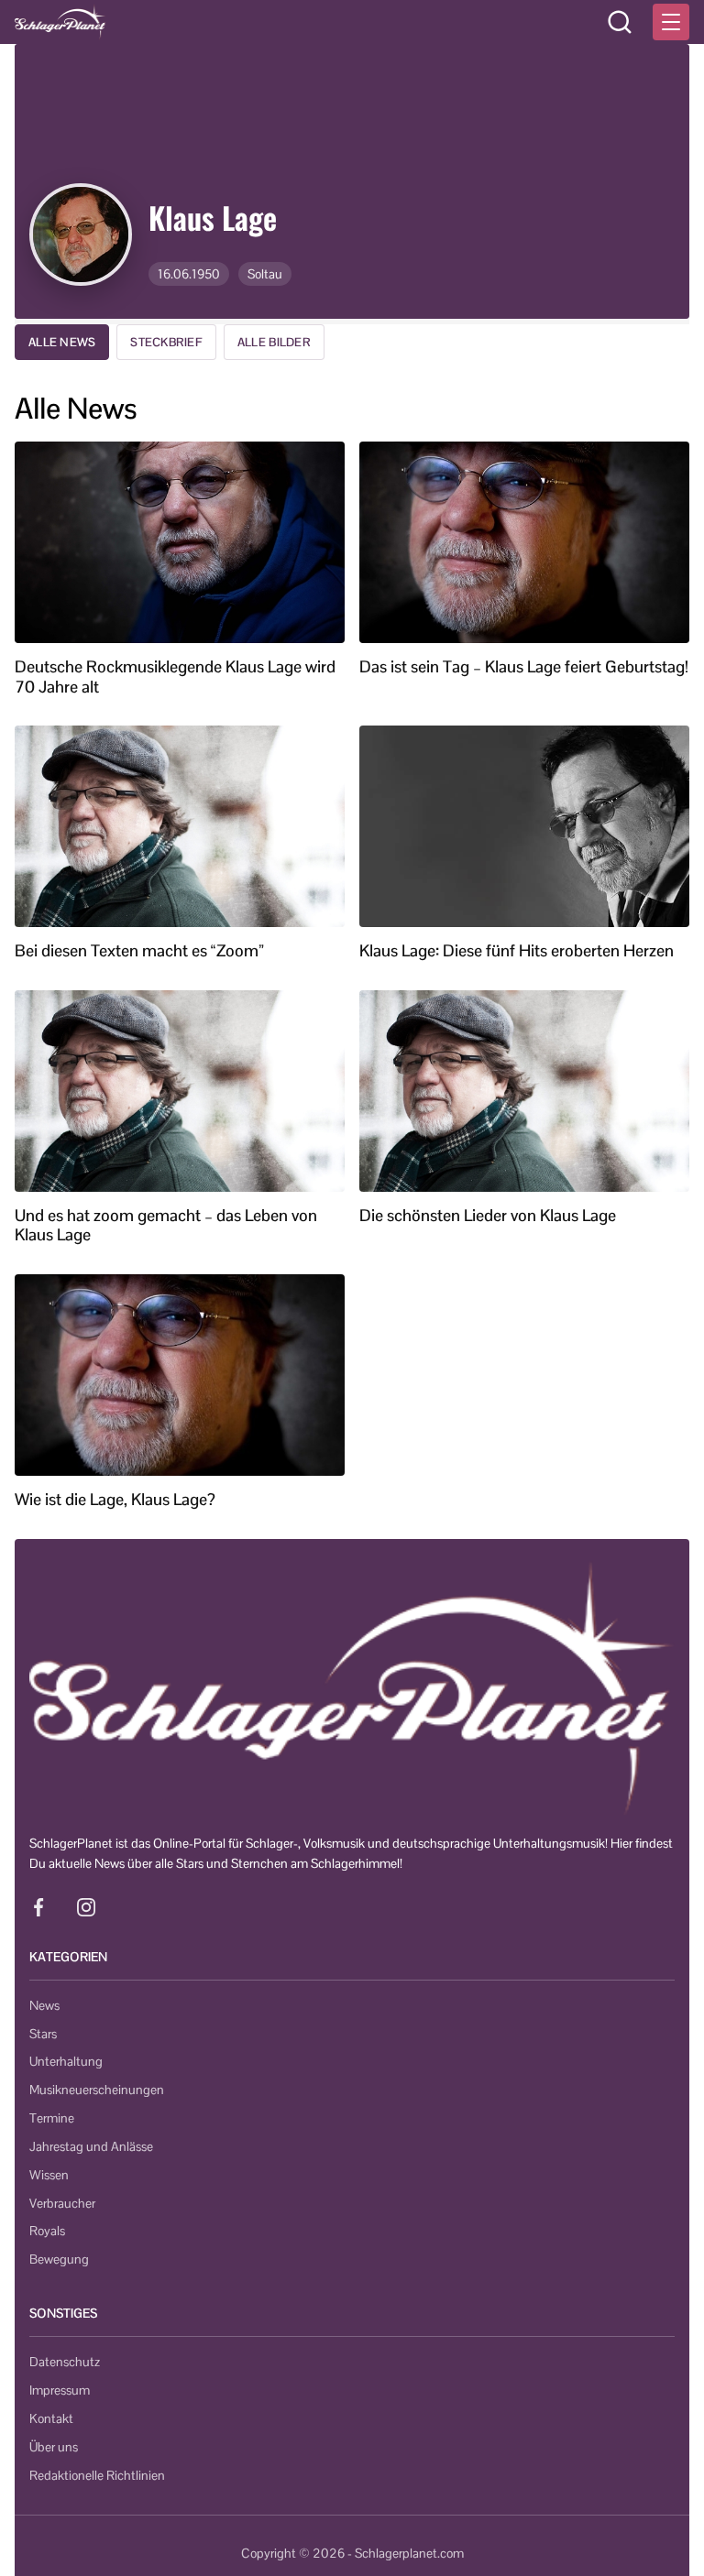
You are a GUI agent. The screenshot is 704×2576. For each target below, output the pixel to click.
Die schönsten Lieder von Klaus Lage (488, 1216)
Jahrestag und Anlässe (91, 2146)
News (44, 2005)
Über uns (54, 2447)
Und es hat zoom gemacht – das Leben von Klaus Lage (166, 1225)
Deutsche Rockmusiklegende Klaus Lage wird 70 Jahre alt (175, 677)
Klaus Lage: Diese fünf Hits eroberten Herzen (517, 951)
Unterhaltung (66, 2061)
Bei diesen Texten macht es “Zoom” (139, 951)
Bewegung (59, 2259)
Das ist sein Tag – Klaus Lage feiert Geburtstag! (524, 667)
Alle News (62, 342)
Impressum (60, 2390)
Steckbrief (166, 342)
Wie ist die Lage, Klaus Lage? (115, 1500)
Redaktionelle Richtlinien (97, 2475)
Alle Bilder (274, 342)
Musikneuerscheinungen (97, 2090)
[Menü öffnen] (671, 22)
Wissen (49, 2175)
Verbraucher (62, 2203)
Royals (47, 2231)
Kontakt (51, 2418)
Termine (52, 2118)
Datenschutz (65, 2362)
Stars (43, 2034)
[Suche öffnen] (620, 22)
